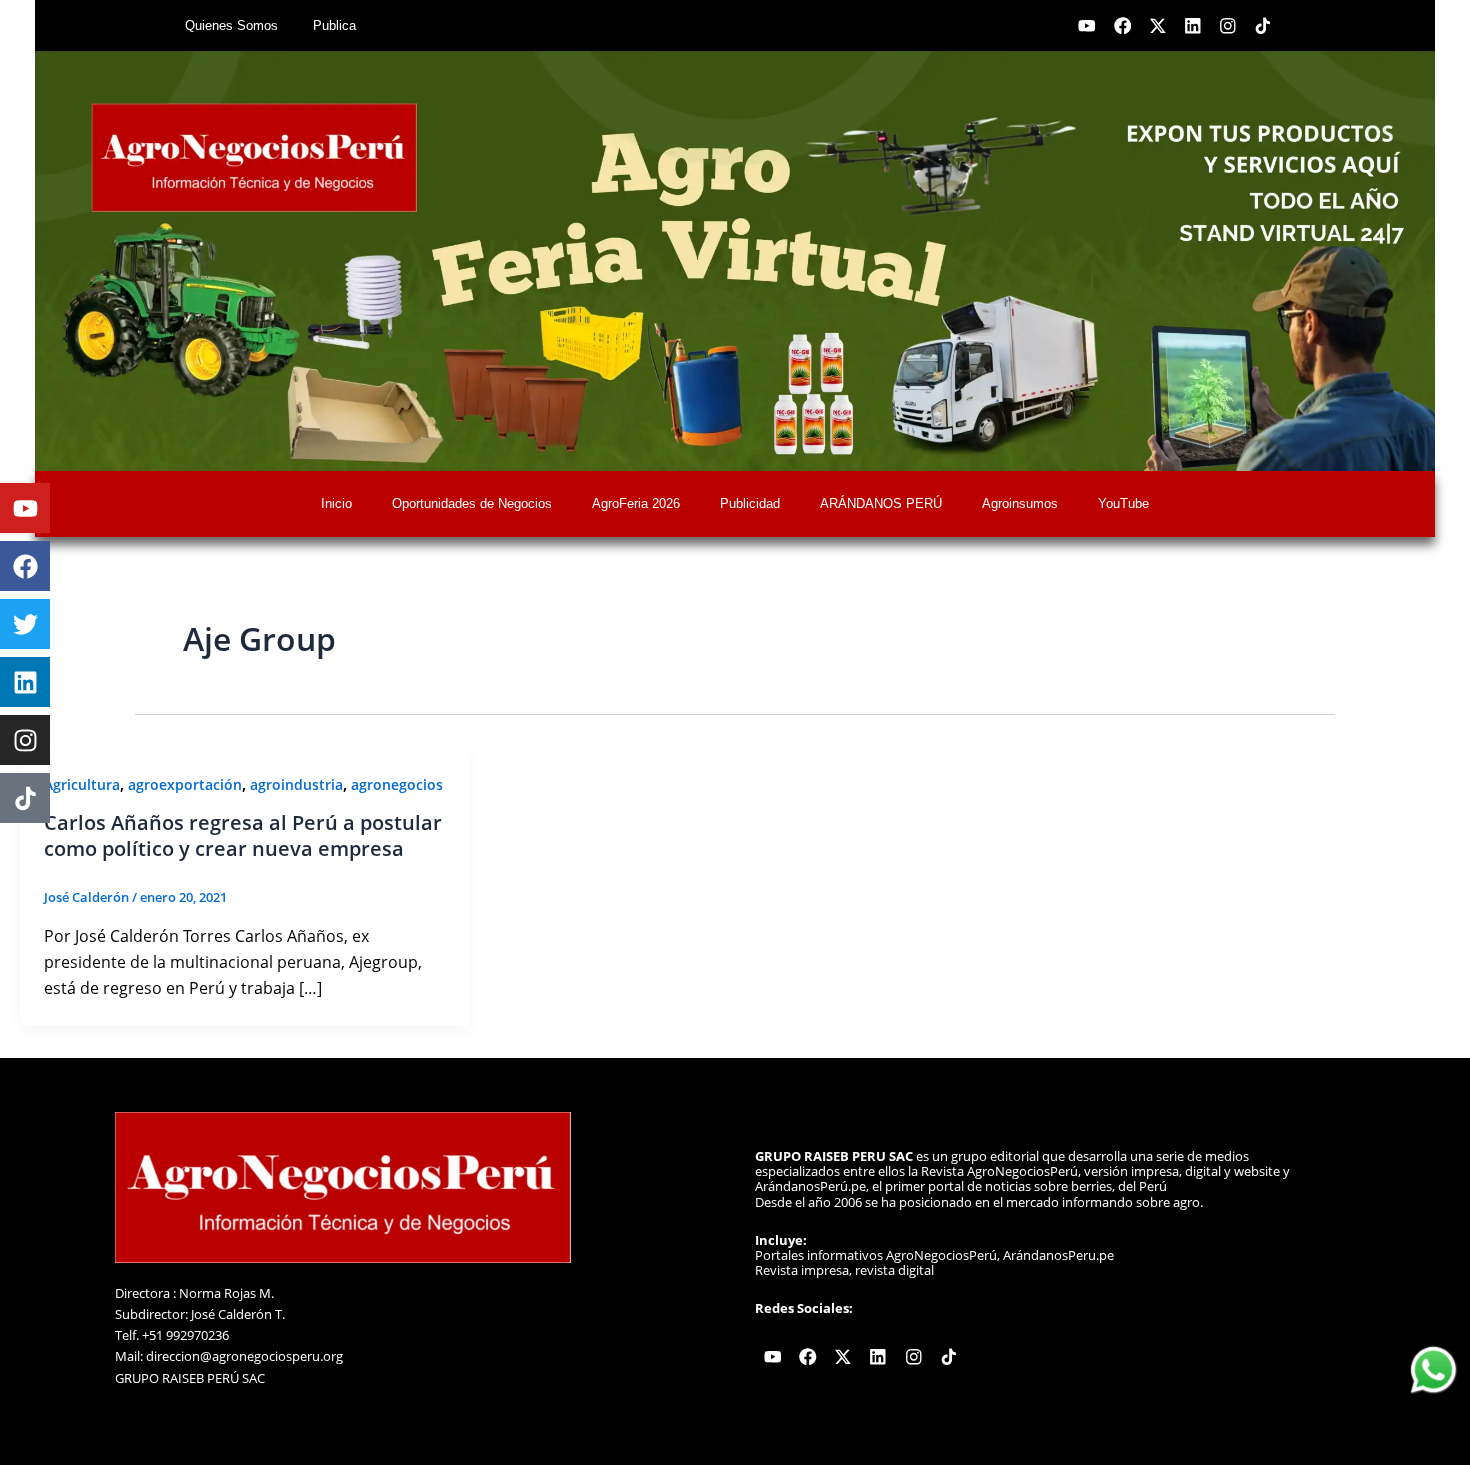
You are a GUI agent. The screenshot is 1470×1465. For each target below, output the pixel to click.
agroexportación (185, 784)
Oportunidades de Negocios (472, 503)
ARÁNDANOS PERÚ (881, 503)
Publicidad (750, 503)
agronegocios (397, 784)
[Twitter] (25, 624)
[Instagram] (25, 740)
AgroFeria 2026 (636, 503)
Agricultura (82, 784)
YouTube (1123, 503)
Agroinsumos (1020, 503)
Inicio (336, 503)
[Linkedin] (25, 682)
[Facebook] (25, 566)
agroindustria (296, 784)
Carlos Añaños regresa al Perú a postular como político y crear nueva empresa (243, 835)
